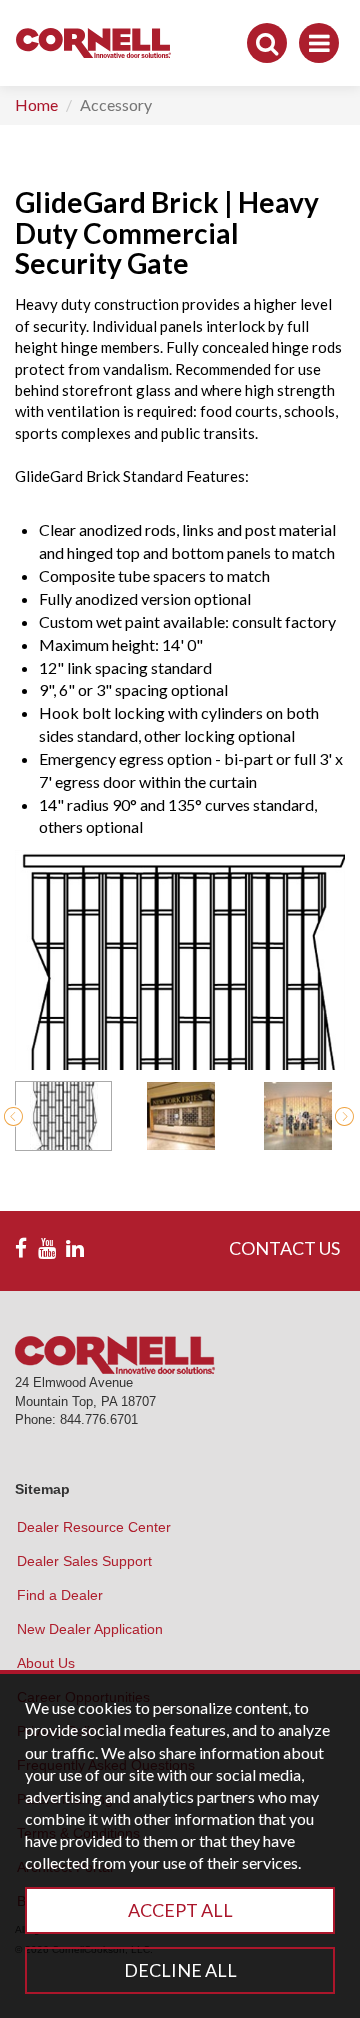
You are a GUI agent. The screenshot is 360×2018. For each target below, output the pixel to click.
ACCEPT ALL (180, 1910)
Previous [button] (13, 1116)
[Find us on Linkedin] (75, 1249)
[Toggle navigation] (319, 43)
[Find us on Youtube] (47, 1249)
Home (36, 104)
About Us (46, 1663)
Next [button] (344, 1116)
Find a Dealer (60, 1595)
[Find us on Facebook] (21, 1249)
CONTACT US (284, 1248)
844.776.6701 (99, 1419)
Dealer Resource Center (94, 1527)
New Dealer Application (90, 1629)
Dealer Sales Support (84, 1561)
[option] (63, 1116)
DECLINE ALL (180, 1970)
